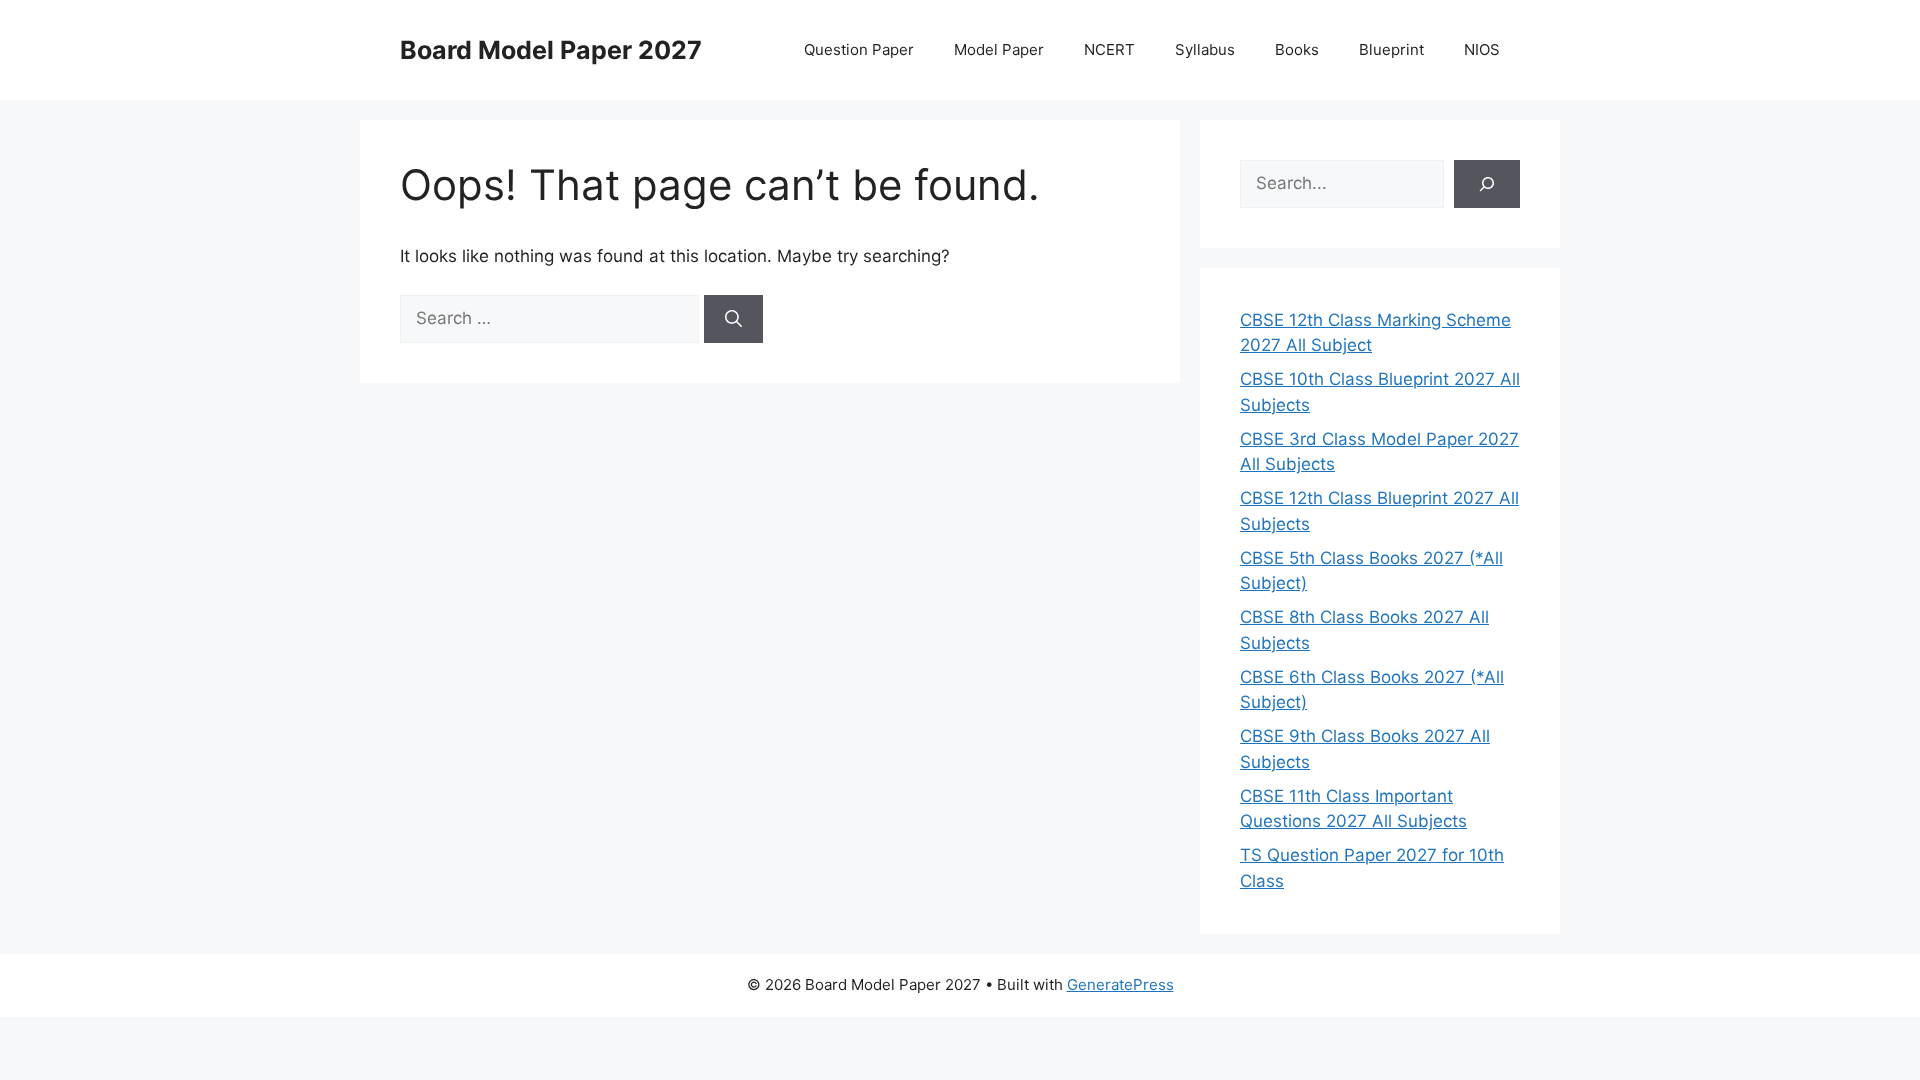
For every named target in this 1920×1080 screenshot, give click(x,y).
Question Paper (859, 49)
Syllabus (1205, 49)
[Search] (733, 319)
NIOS (1482, 49)
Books (1297, 49)
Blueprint (1391, 49)
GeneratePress (1120, 984)
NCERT (1109, 49)
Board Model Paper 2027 (551, 50)
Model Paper (999, 49)
